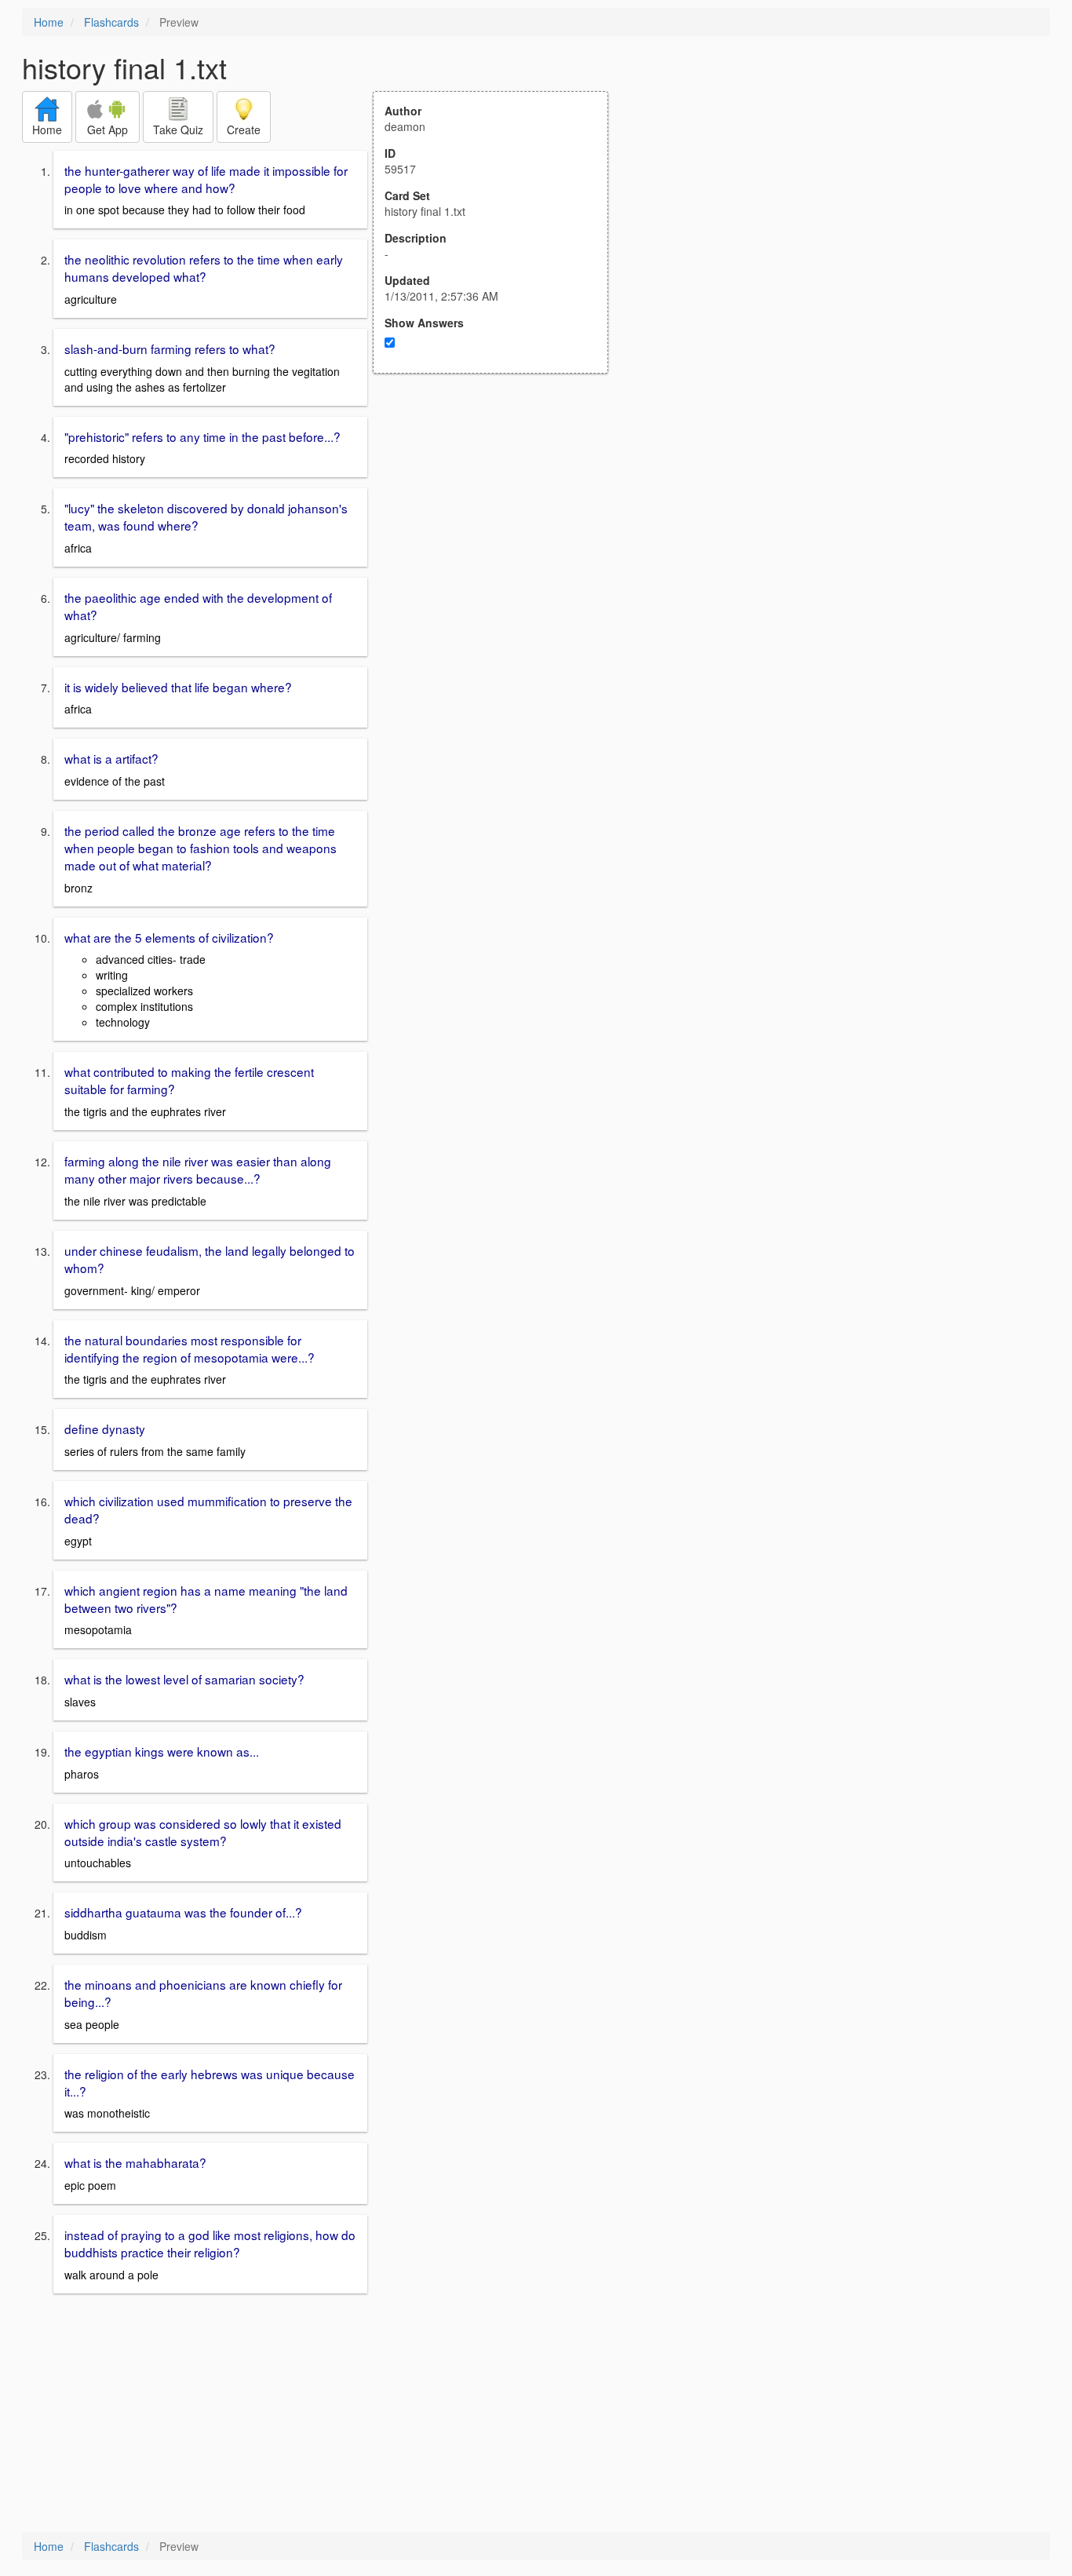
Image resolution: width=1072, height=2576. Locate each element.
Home (49, 22)
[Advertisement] (499, 527)
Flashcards (111, 22)
